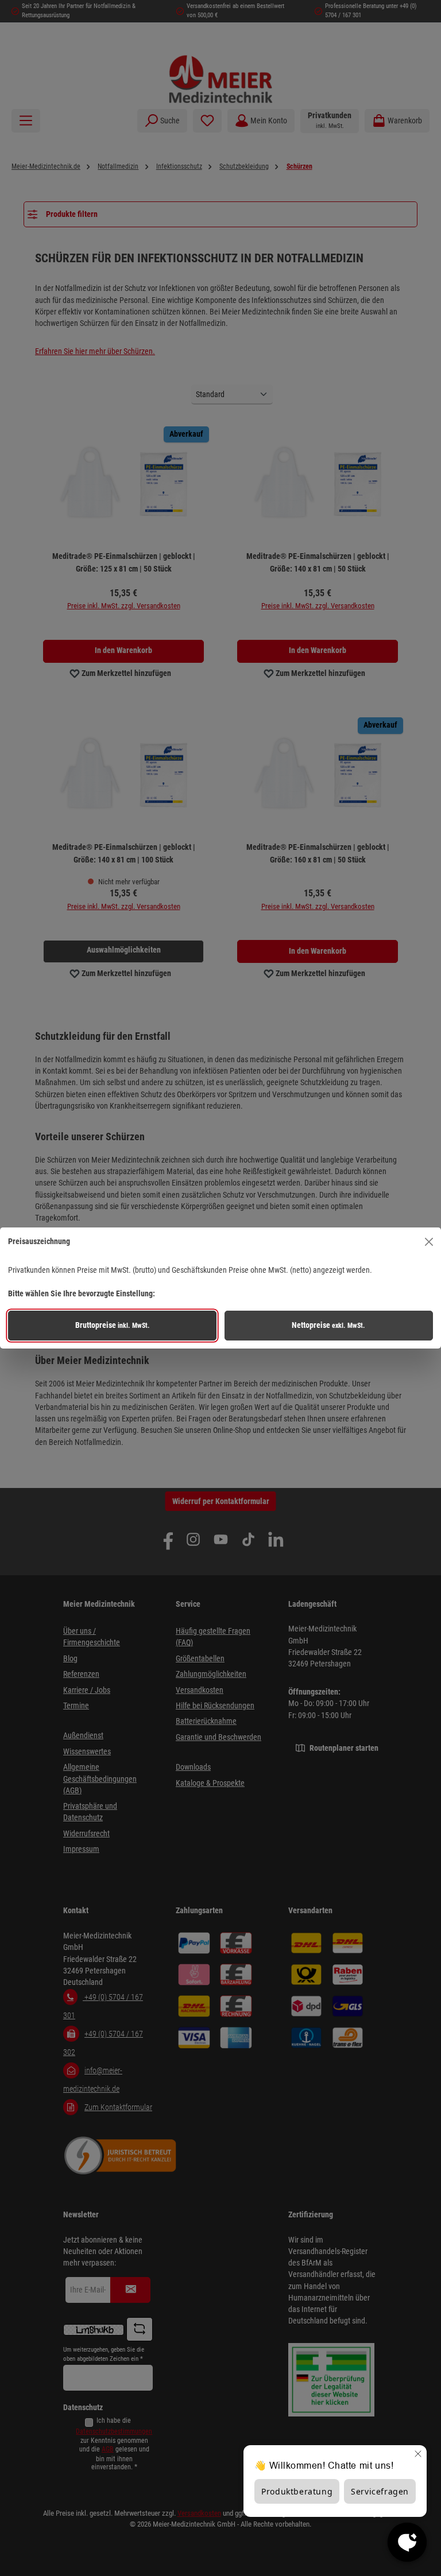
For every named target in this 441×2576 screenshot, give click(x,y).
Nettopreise (328, 1325)
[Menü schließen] (429, 1242)
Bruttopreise (113, 1325)
